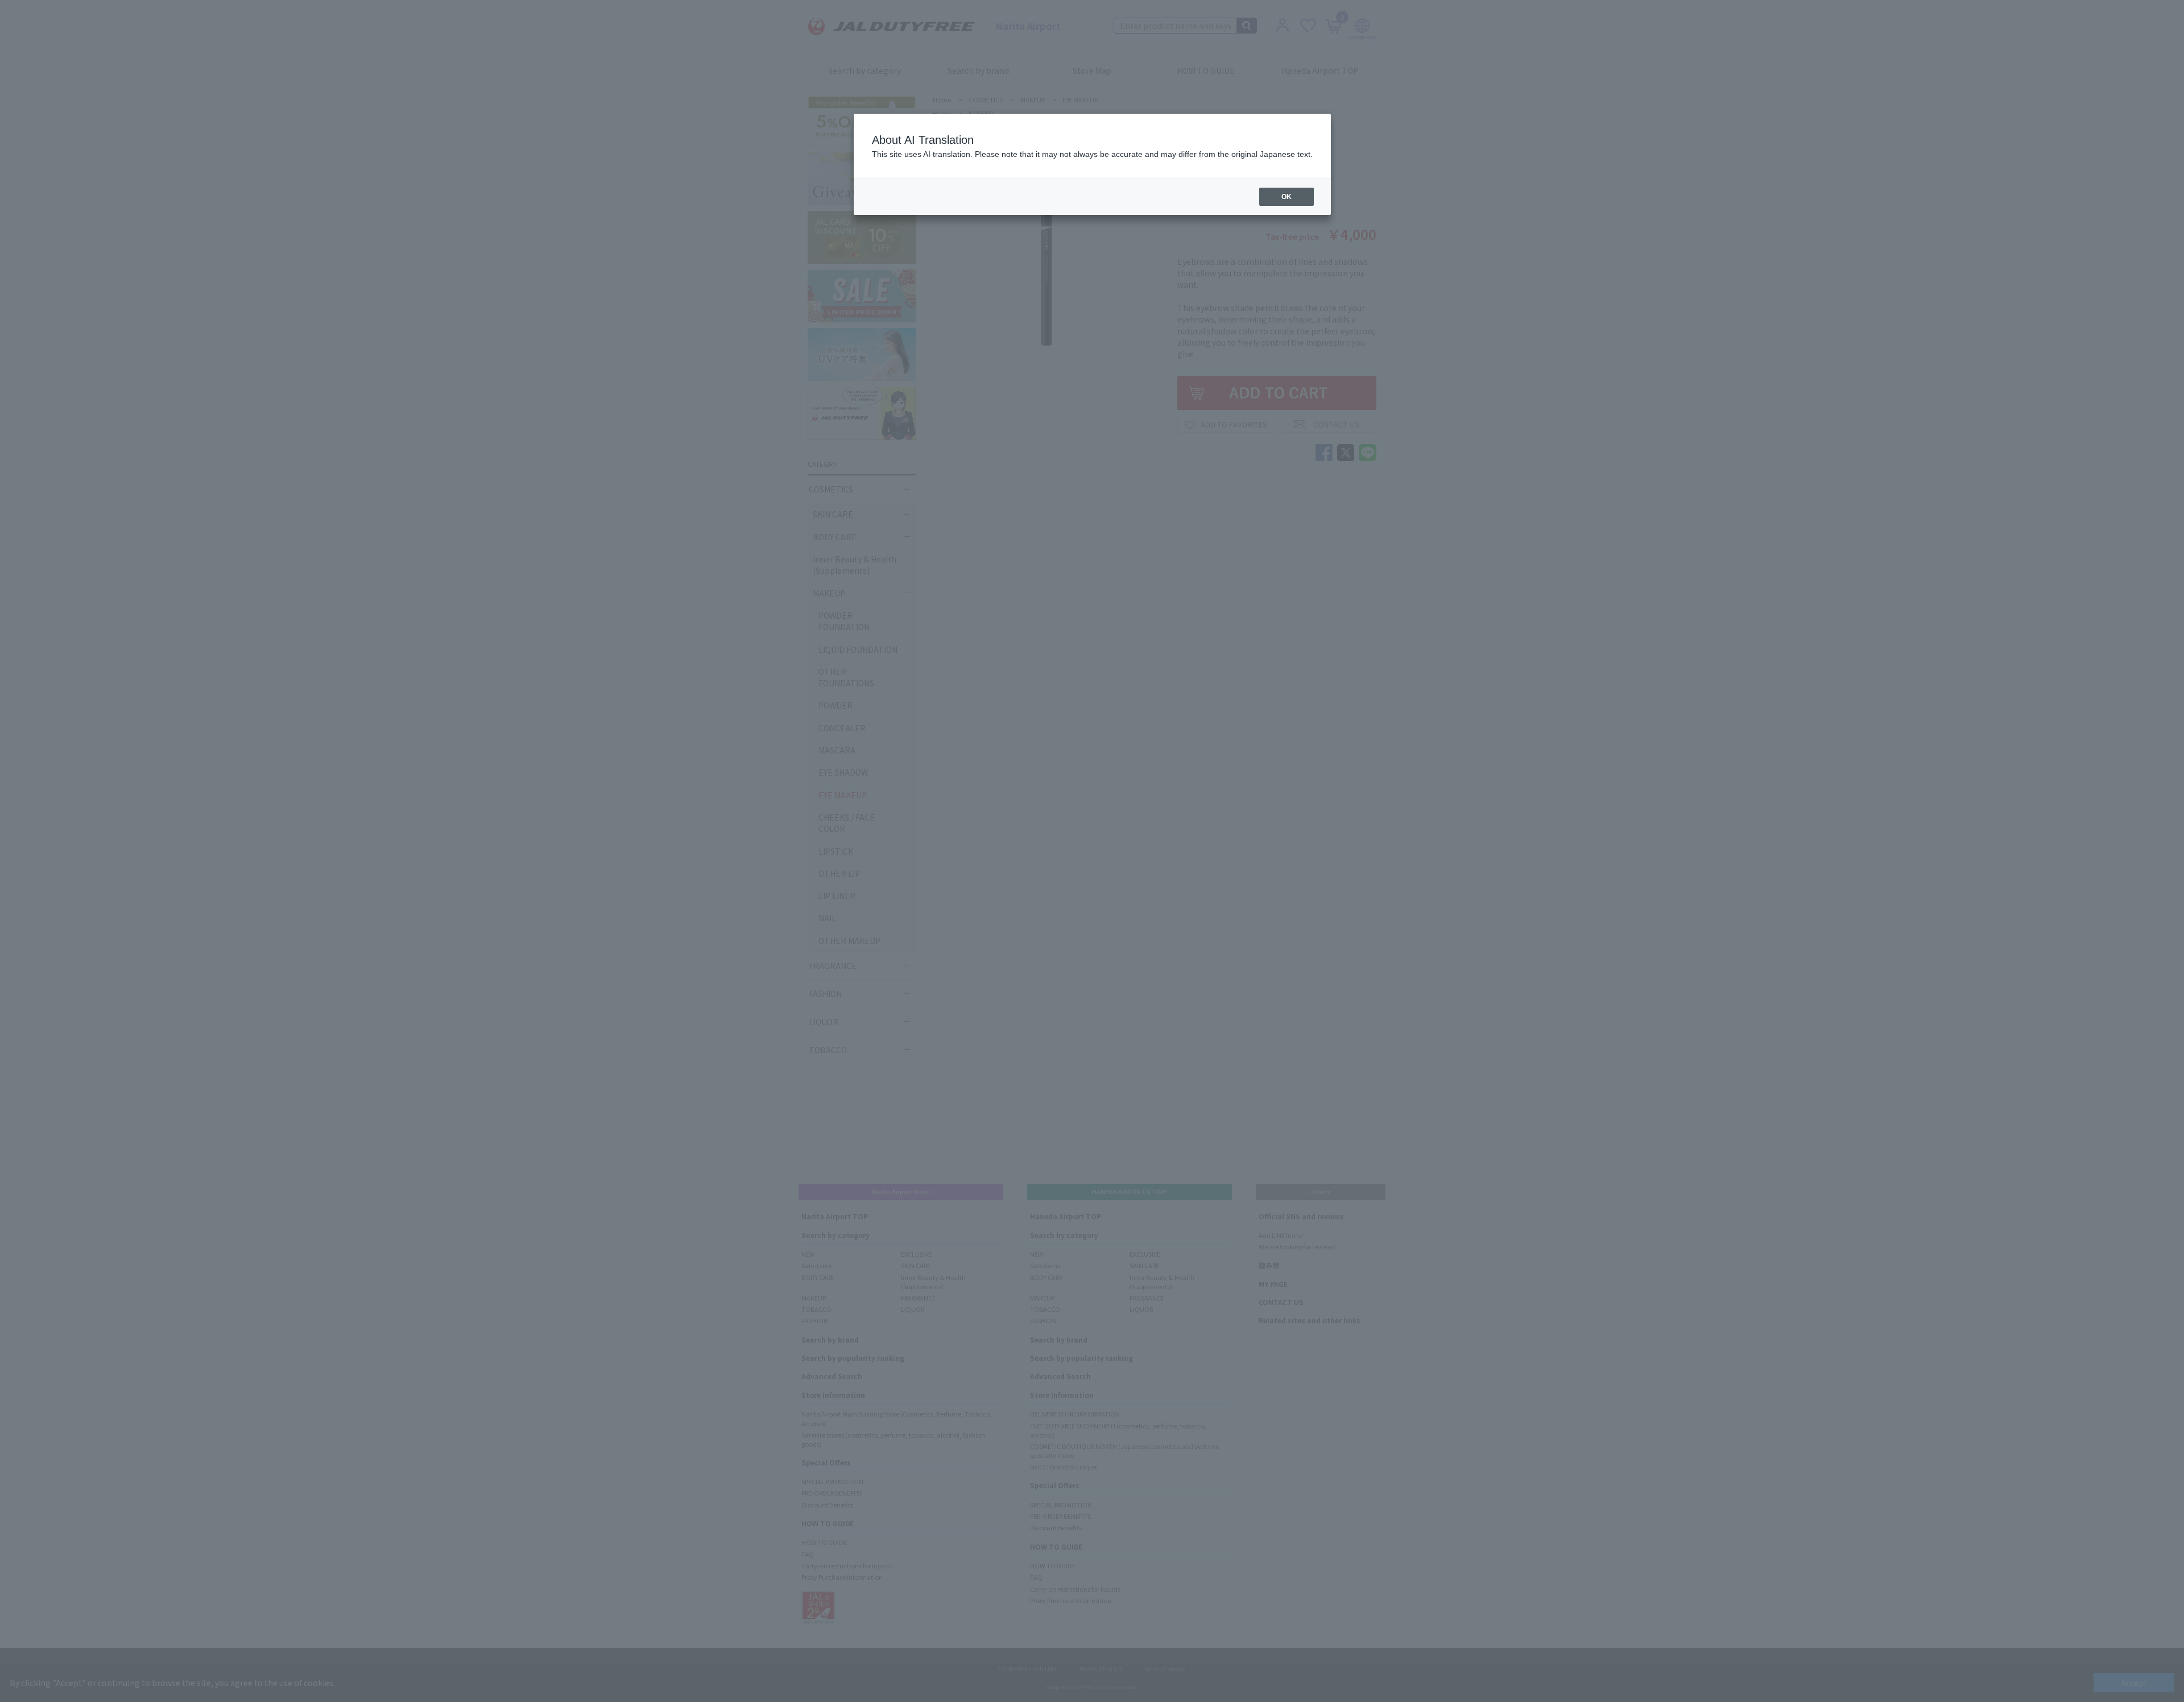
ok (1287, 197)
